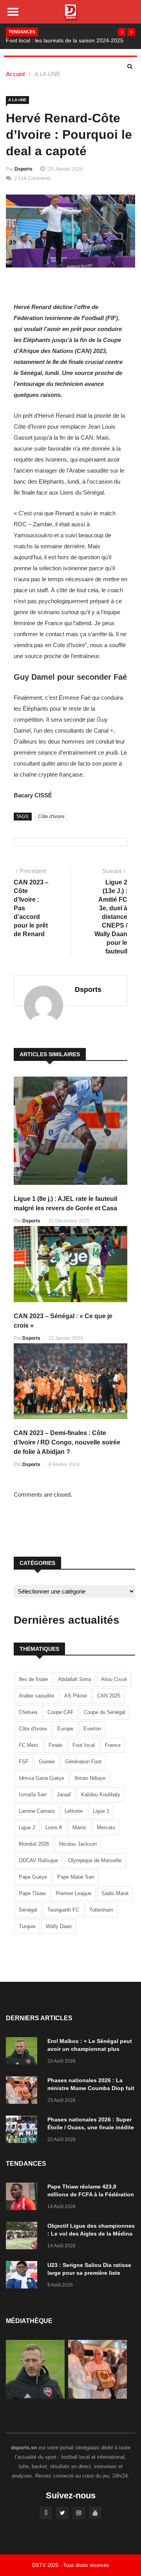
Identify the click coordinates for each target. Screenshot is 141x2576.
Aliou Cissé (114, 1679)
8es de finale (33, 1679)
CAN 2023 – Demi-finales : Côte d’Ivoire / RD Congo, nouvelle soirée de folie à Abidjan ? (67, 1442)
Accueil (15, 74)
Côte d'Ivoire (51, 817)
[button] (122, 32)
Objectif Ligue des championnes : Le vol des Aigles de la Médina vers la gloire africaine (91, 2234)
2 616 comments (33, 178)
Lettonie (74, 1811)
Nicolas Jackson (78, 1844)
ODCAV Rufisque (38, 1860)
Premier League (73, 1893)
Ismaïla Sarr (33, 1795)
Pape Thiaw (32, 1893)
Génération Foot (83, 1762)
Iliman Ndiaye (90, 1778)
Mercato (106, 1827)
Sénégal (28, 1910)
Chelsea (28, 1712)
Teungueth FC (63, 1910)
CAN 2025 (109, 1696)
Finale (55, 1745)
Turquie (27, 1926)
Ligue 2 (27, 1827)
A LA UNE (47, 74)
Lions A (54, 1827)
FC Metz (29, 1745)
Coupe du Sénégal (105, 1712)
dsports (23, 169)
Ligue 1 (101, 1811)
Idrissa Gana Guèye (42, 1778)
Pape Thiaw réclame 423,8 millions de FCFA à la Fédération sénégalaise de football (91, 2194)
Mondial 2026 (34, 1844)
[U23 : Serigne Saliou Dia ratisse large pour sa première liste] (23, 2276)
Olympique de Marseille (95, 1860)
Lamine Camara (37, 1811)
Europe (65, 1729)
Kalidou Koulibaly (101, 1795)
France (113, 1745)
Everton (92, 1729)
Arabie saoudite (36, 1696)
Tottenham (101, 1910)
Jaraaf (64, 1795)
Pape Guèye (33, 1877)
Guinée (47, 1762)
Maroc (80, 1827)
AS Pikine (76, 1696)
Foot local (84, 1745)
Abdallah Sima (74, 1679)
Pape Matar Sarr (76, 1877)
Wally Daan (59, 1926)
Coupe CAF (61, 1712)
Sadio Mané (115, 1893)
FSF (24, 1762)
